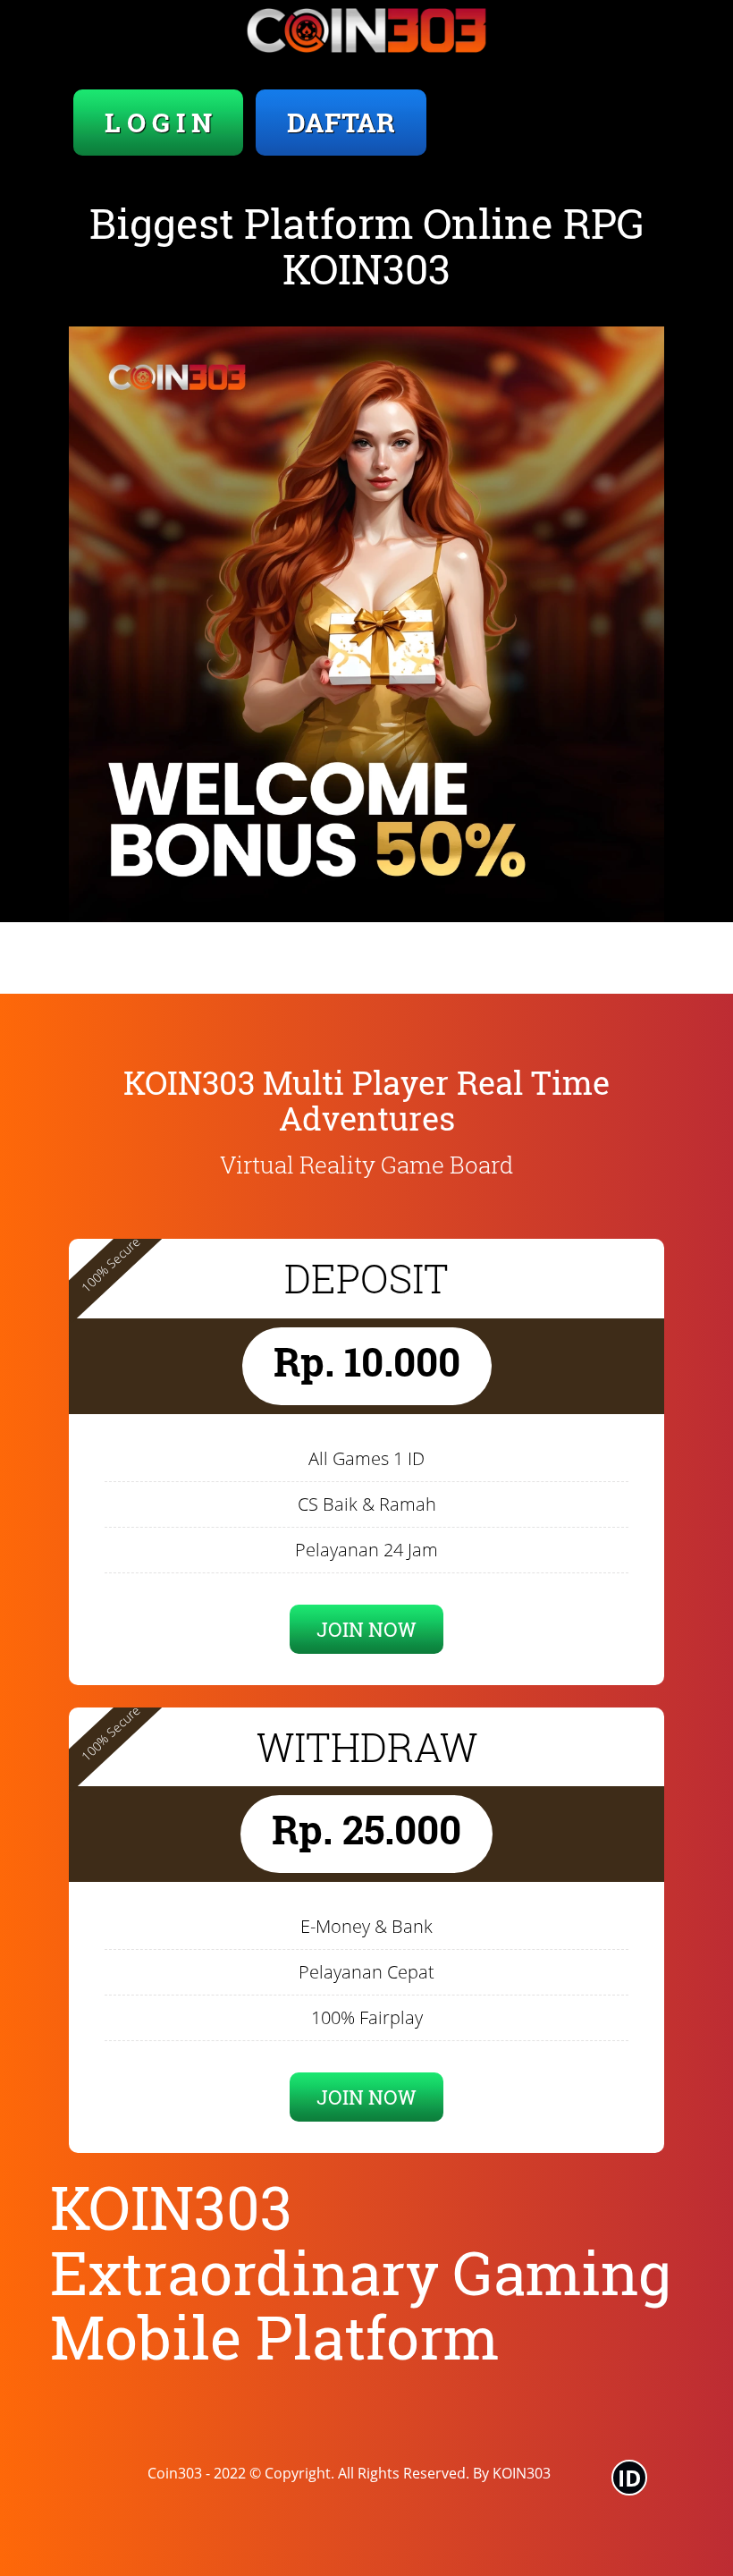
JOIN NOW (366, 1629)
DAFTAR (341, 122)
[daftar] (366, 624)
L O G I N (158, 122)
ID (630, 2478)
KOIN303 (522, 2473)
